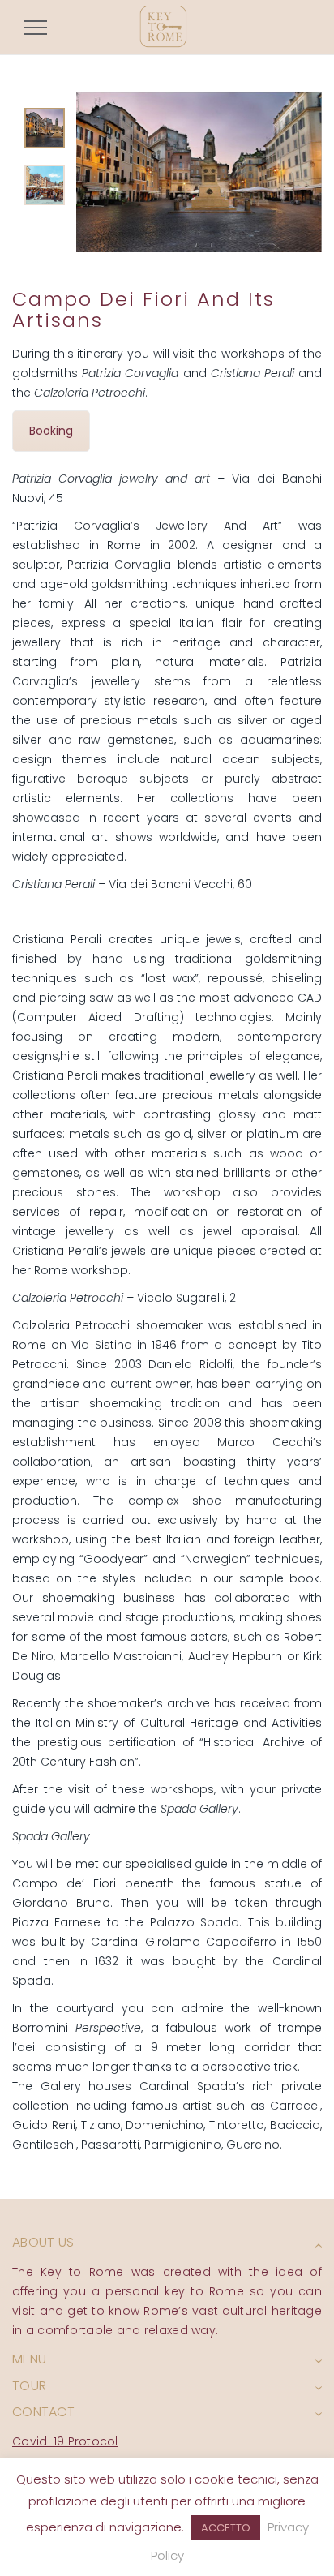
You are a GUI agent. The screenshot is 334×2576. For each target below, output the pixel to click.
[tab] (45, 128)
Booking (51, 431)
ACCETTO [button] (226, 2528)
